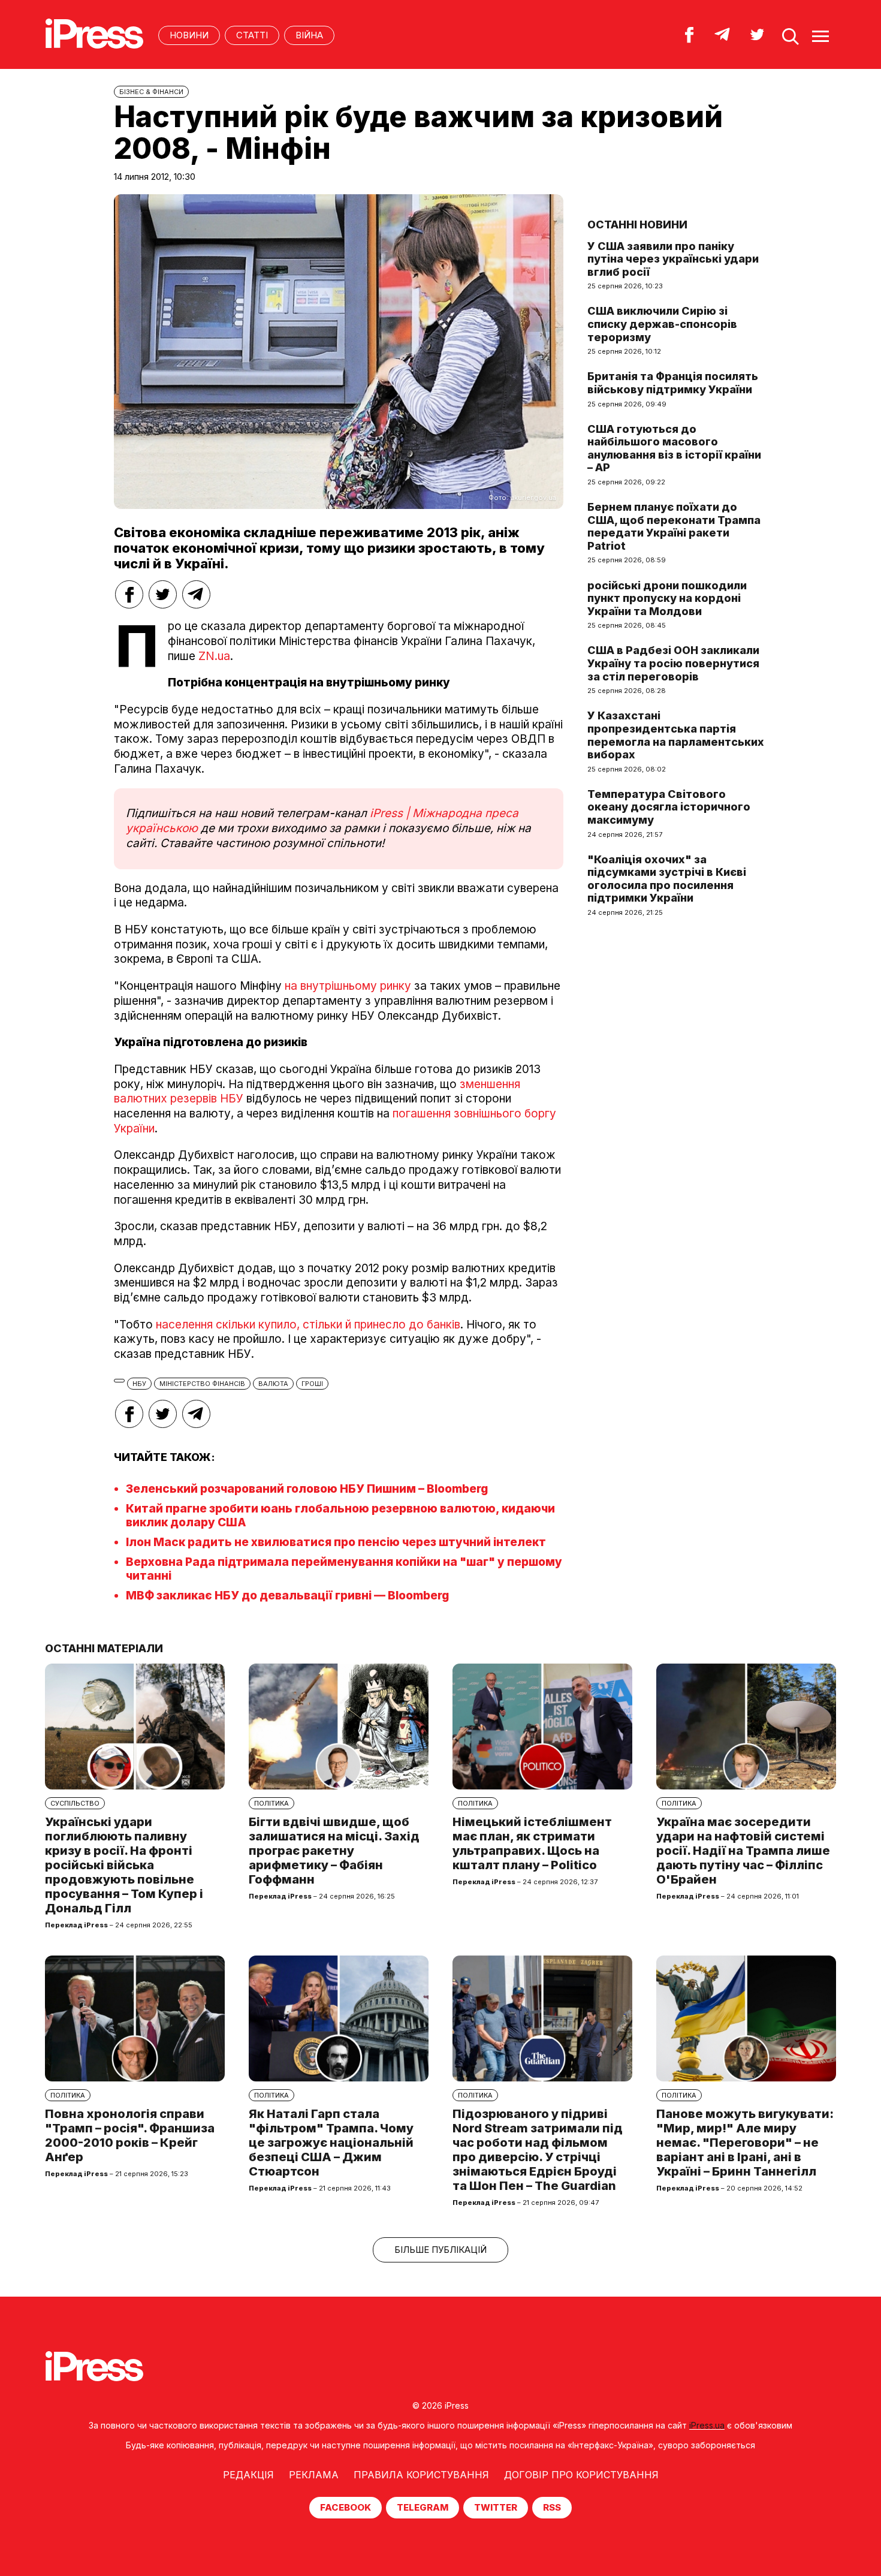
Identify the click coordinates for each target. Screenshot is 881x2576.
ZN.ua (214, 656)
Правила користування (421, 2475)
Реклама (314, 2475)
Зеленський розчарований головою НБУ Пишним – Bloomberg (307, 1489)
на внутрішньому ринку (348, 986)
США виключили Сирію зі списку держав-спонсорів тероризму (662, 324)
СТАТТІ (252, 35)
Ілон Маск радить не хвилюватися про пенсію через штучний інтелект (336, 1542)
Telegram (423, 2507)
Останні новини (637, 225)
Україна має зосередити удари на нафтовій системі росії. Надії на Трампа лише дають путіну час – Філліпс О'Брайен (743, 1851)
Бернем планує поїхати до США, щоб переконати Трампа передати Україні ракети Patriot (674, 526)
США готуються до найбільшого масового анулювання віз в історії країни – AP (674, 448)
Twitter (496, 2507)
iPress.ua (707, 2425)
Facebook (346, 2507)
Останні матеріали (104, 1648)
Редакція (248, 2475)
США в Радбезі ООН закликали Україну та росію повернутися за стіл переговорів (673, 663)
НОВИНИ (189, 35)
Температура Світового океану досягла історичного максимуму (669, 807)
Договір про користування (581, 2475)
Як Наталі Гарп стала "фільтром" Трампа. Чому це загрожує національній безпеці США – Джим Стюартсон (331, 2143)
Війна (309, 35)
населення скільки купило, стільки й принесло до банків (308, 1325)
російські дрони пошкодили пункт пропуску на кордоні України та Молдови (667, 598)
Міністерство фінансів (202, 1384)
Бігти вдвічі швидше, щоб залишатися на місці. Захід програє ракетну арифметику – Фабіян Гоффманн (334, 1851)
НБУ (139, 1384)
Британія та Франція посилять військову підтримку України (673, 383)
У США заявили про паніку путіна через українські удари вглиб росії (673, 259)
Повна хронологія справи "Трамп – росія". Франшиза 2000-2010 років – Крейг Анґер (130, 2135)
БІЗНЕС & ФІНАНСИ (151, 92)
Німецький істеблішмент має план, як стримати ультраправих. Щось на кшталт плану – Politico (532, 1843)
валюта (273, 1384)
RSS (552, 2507)
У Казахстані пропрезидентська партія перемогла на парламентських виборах (676, 735)
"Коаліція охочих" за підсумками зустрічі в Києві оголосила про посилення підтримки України (667, 879)
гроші (312, 1384)
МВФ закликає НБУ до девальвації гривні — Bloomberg (287, 1596)
